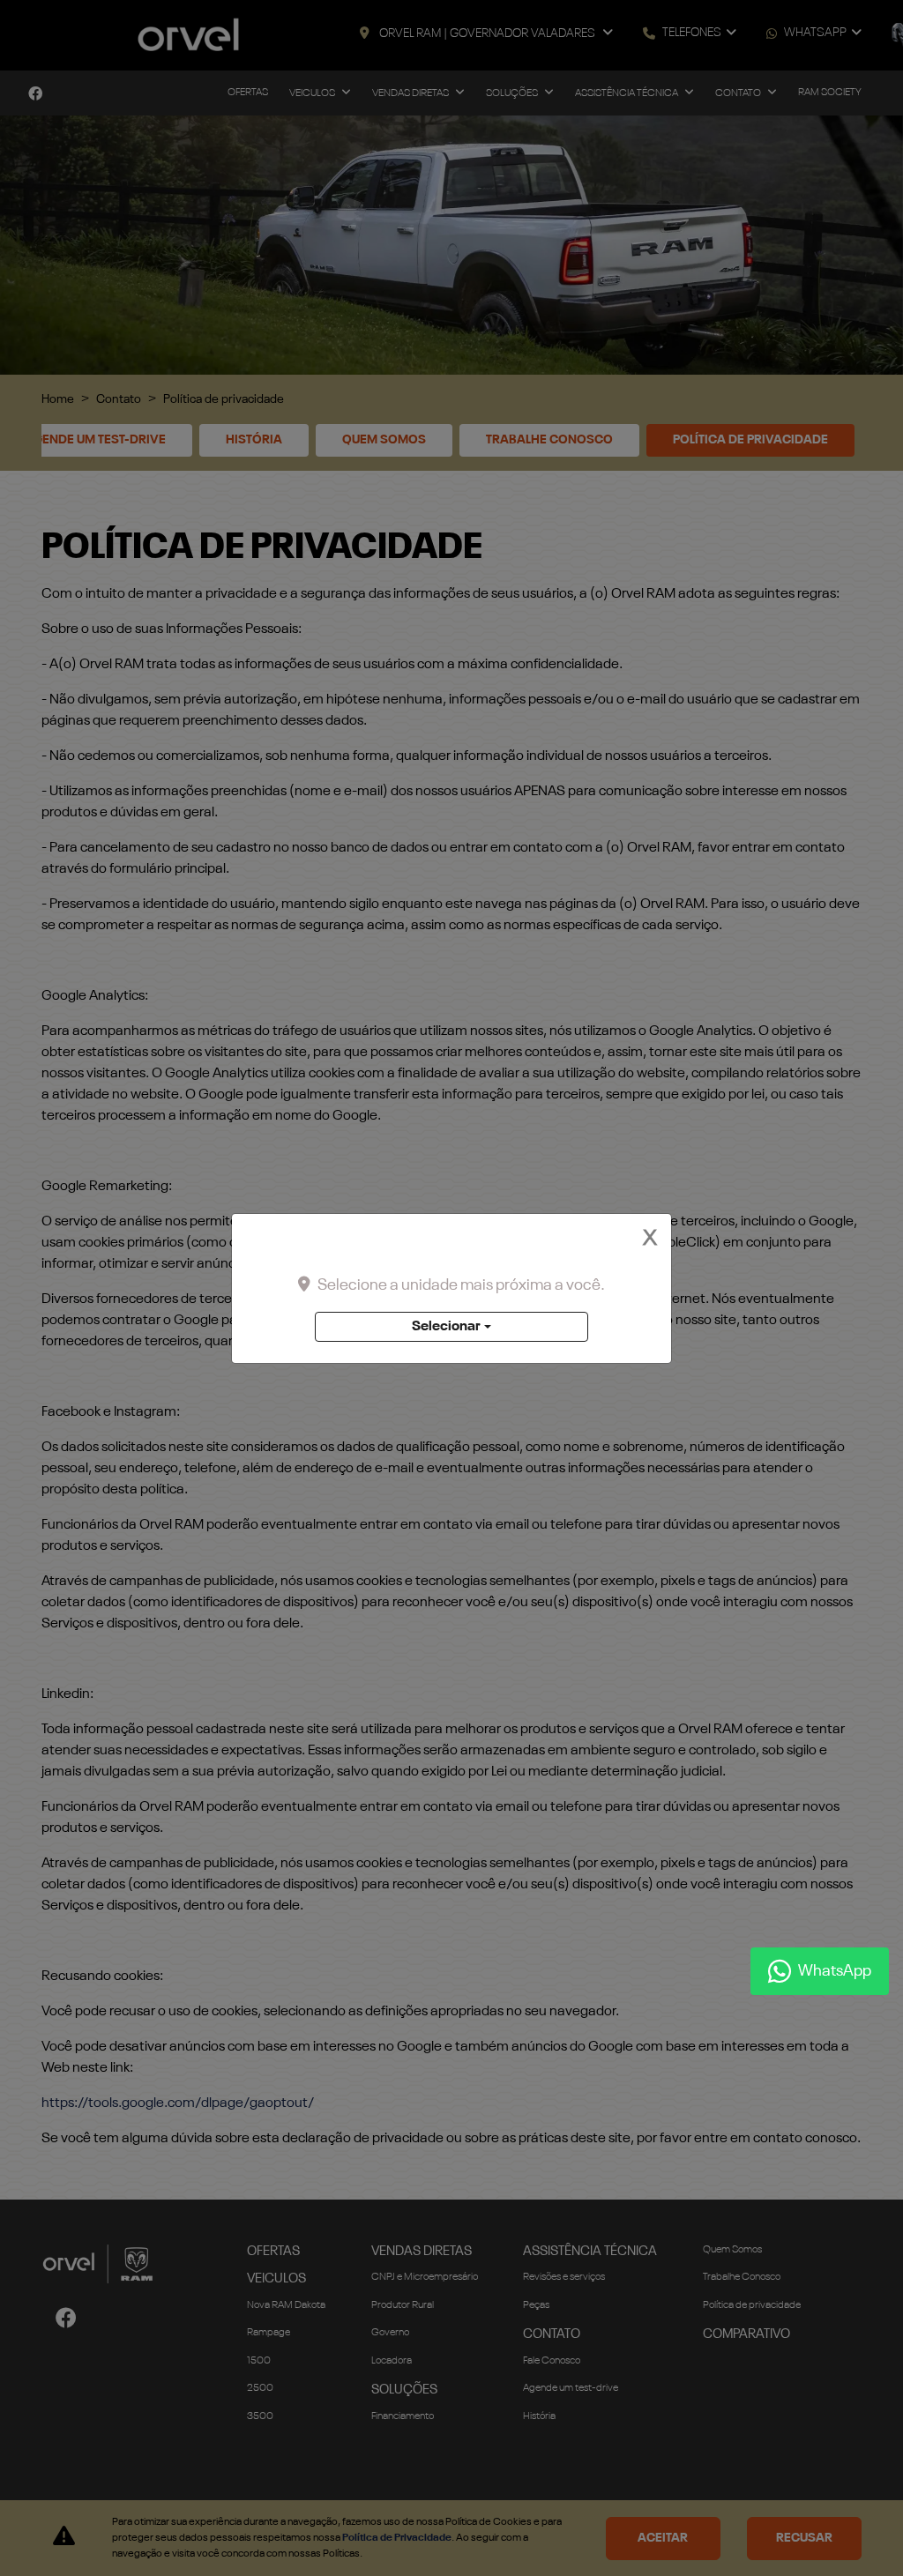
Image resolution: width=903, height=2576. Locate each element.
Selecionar (446, 1327)
